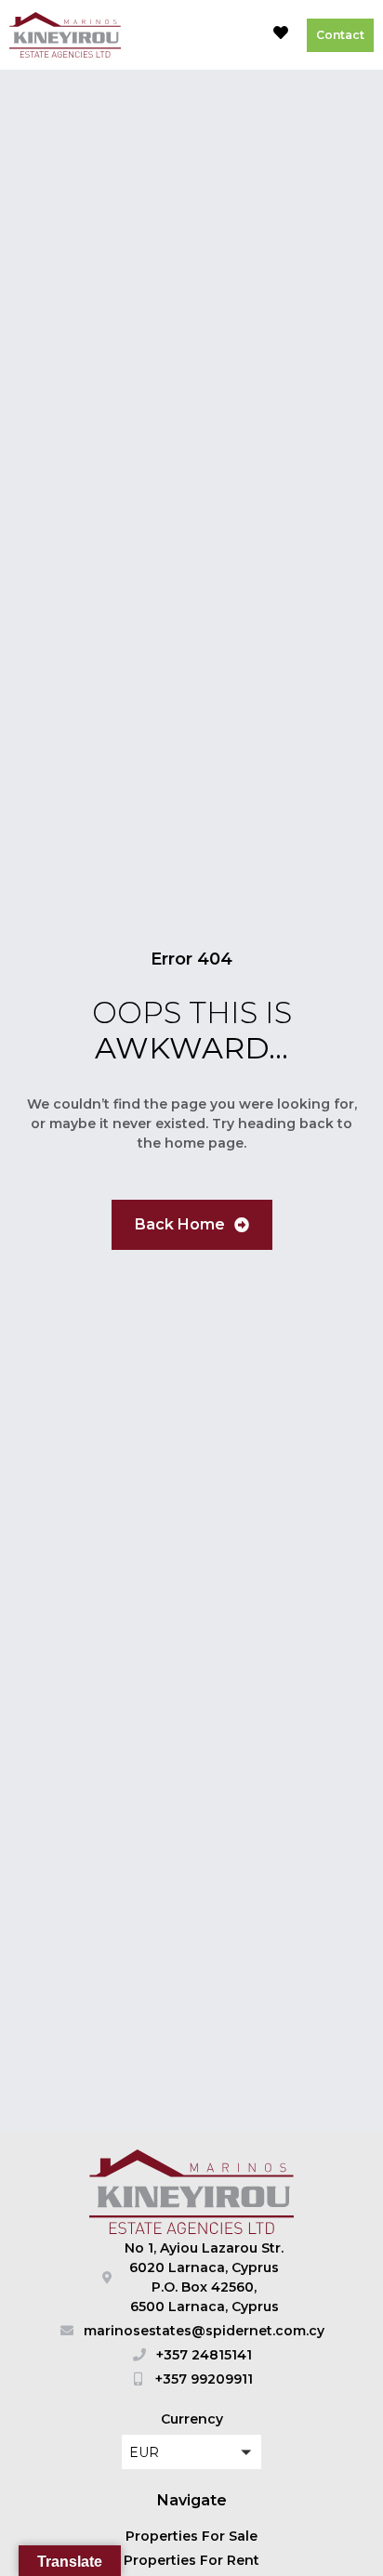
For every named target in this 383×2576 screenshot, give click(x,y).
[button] (238, 35)
